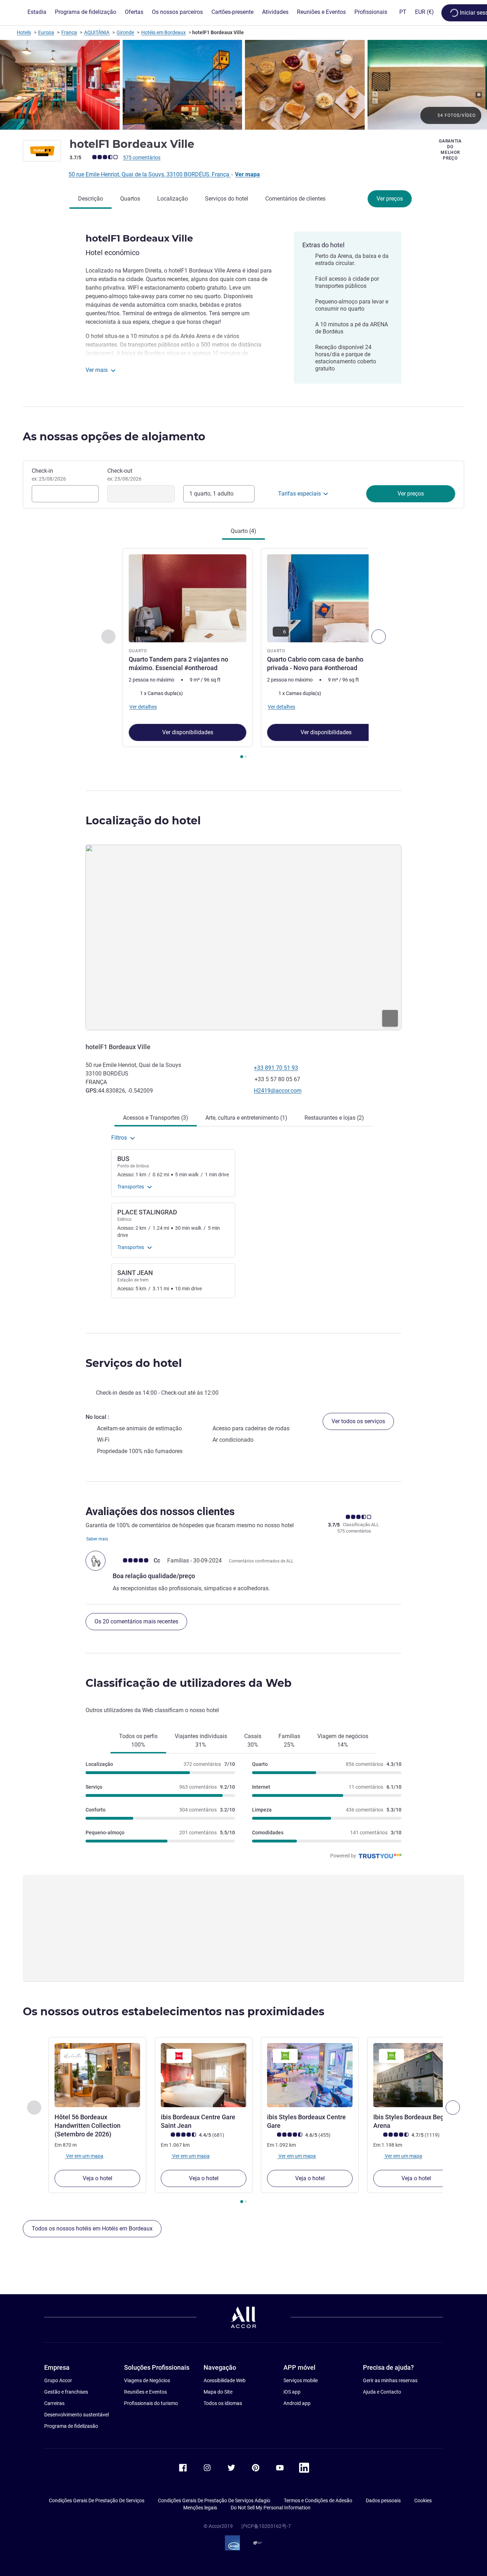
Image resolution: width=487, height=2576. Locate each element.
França (69, 32)
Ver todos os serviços (358, 1421)
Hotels (24, 32)
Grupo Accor (58, 2380)
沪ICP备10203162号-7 (266, 2526)
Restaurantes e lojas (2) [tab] (334, 1118)
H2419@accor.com (278, 1091)
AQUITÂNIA (97, 32)
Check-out (124, 475)
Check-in (49, 475)
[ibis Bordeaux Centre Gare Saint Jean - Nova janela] (204, 2075)
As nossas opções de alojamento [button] (114, 437)
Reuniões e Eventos (145, 2392)
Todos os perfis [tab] (138, 1740)
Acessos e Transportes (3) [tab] (156, 1118)
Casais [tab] (253, 1740)
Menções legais (200, 2508)
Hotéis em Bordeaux (163, 32)
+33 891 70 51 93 (276, 1068)
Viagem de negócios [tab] (343, 1740)
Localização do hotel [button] (143, 821)
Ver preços (390, 199)
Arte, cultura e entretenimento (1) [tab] (246, 1118)
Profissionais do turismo (151, 2403)
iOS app (292, 2392)
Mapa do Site (218, 2392)
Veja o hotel (98, 2178)
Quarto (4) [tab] (243, 531)
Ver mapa (247, 174)
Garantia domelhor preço (450, 150)
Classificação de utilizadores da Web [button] (189, 1683)
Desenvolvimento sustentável (76, 2415)
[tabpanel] (243, 654)
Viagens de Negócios (147, 2380)
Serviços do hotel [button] (134, 1363)
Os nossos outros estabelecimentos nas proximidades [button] (174, 2012)
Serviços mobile (301, 2380)
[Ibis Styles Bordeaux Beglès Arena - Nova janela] (416, 2075)
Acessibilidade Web (225, 2380)
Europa (46, 32)
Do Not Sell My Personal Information (271, 2508)
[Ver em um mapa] (243, 937)
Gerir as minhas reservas (390, 2380)
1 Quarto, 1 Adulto (211, 494)
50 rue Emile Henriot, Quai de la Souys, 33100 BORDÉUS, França (150, 174)
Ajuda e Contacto (382, 2392)
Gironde (125, 32)
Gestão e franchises (66, 2392)
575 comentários (142, 157)
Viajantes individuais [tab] (201, 1740)
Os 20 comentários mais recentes (136, 1621)
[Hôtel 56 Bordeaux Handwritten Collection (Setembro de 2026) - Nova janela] (97, 2075)
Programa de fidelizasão (71, 2426)
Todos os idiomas (223, 2403)
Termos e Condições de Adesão (318, 2500)
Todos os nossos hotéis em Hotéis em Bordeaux (92, 2228)
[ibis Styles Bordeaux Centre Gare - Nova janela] (310, 2075)
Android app (297, 2403)
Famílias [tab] (289, 1740)
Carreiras (54, 2403)
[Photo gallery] (243, 85)
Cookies (423, 2500)
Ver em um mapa (84, 2156)
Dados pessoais (383, 2500)
